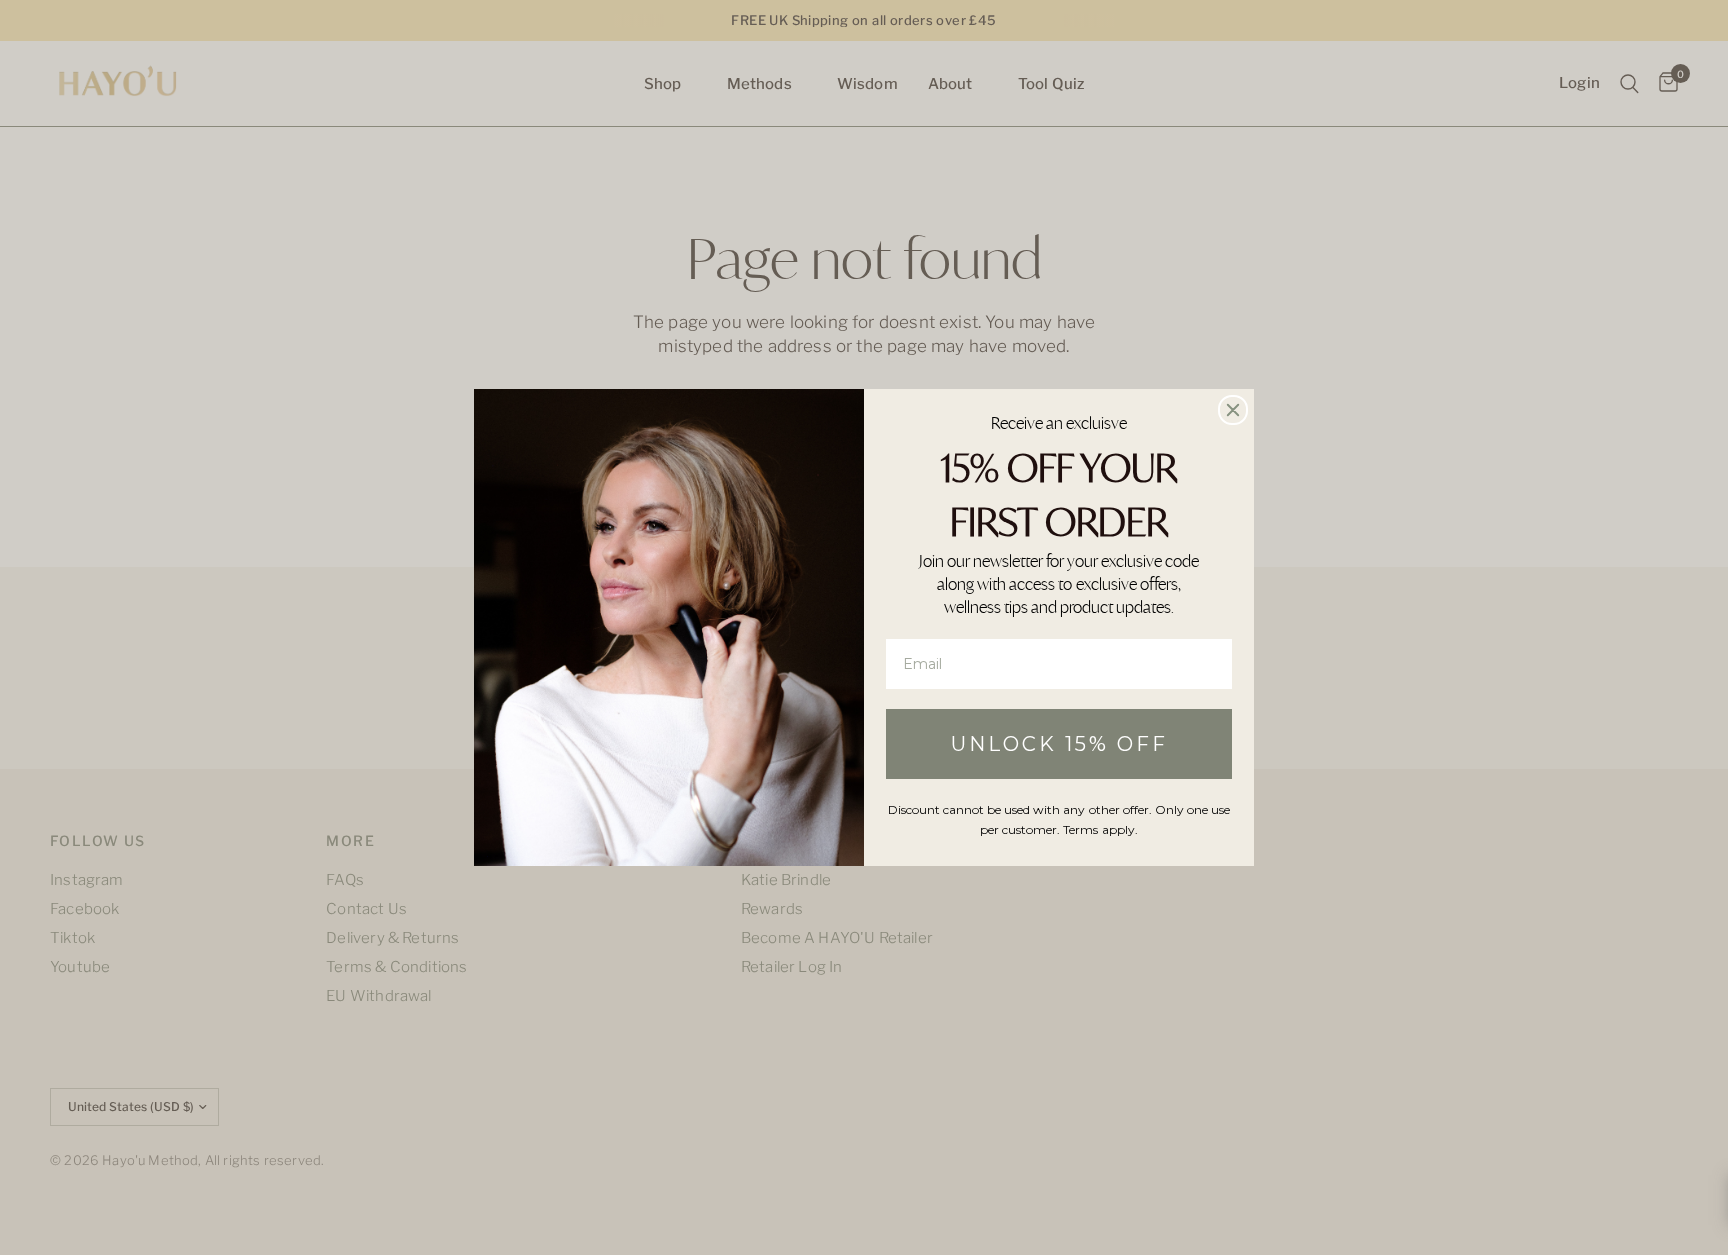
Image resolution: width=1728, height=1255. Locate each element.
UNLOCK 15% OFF (1059, 744)
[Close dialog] (1233, 410)
